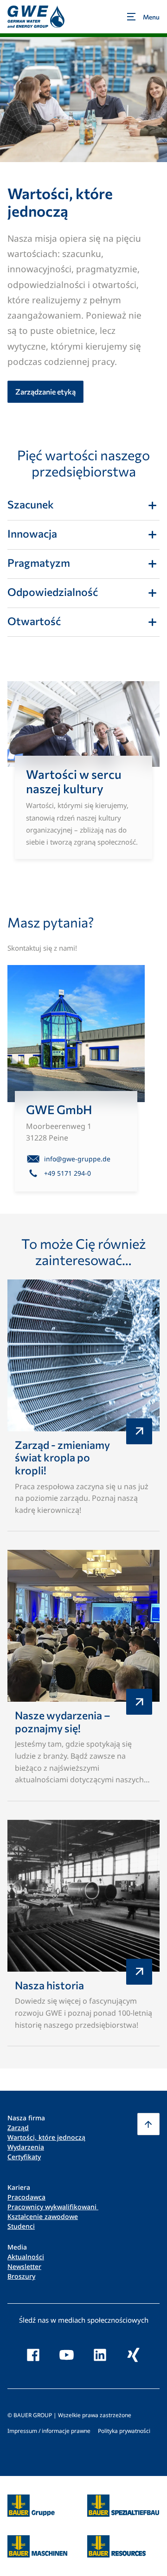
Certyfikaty (24, 2157)
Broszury (21, 2276)
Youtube (67, 2355)
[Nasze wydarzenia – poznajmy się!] (83, 1676)
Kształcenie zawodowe (43, 2216)
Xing (134, 2355)
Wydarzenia (26, 2147)
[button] (148, 2124)
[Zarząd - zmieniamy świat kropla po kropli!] (83, 1406)
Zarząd (18, 2128)
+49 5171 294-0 (67, 1173)
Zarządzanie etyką (45, 392)
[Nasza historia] (83, 1933)
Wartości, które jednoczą (46, 2137)
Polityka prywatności (124, 2431)
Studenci (21, 2226)
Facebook (33, 2355)
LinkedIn (100, 2355)
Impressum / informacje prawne (49, 2431)
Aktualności (26, 2257)
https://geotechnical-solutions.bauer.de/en (123, 2506)
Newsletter (24, 2266)
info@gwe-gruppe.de (77, 1159)
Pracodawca (26, 2197)
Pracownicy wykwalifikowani (53, 2207)
